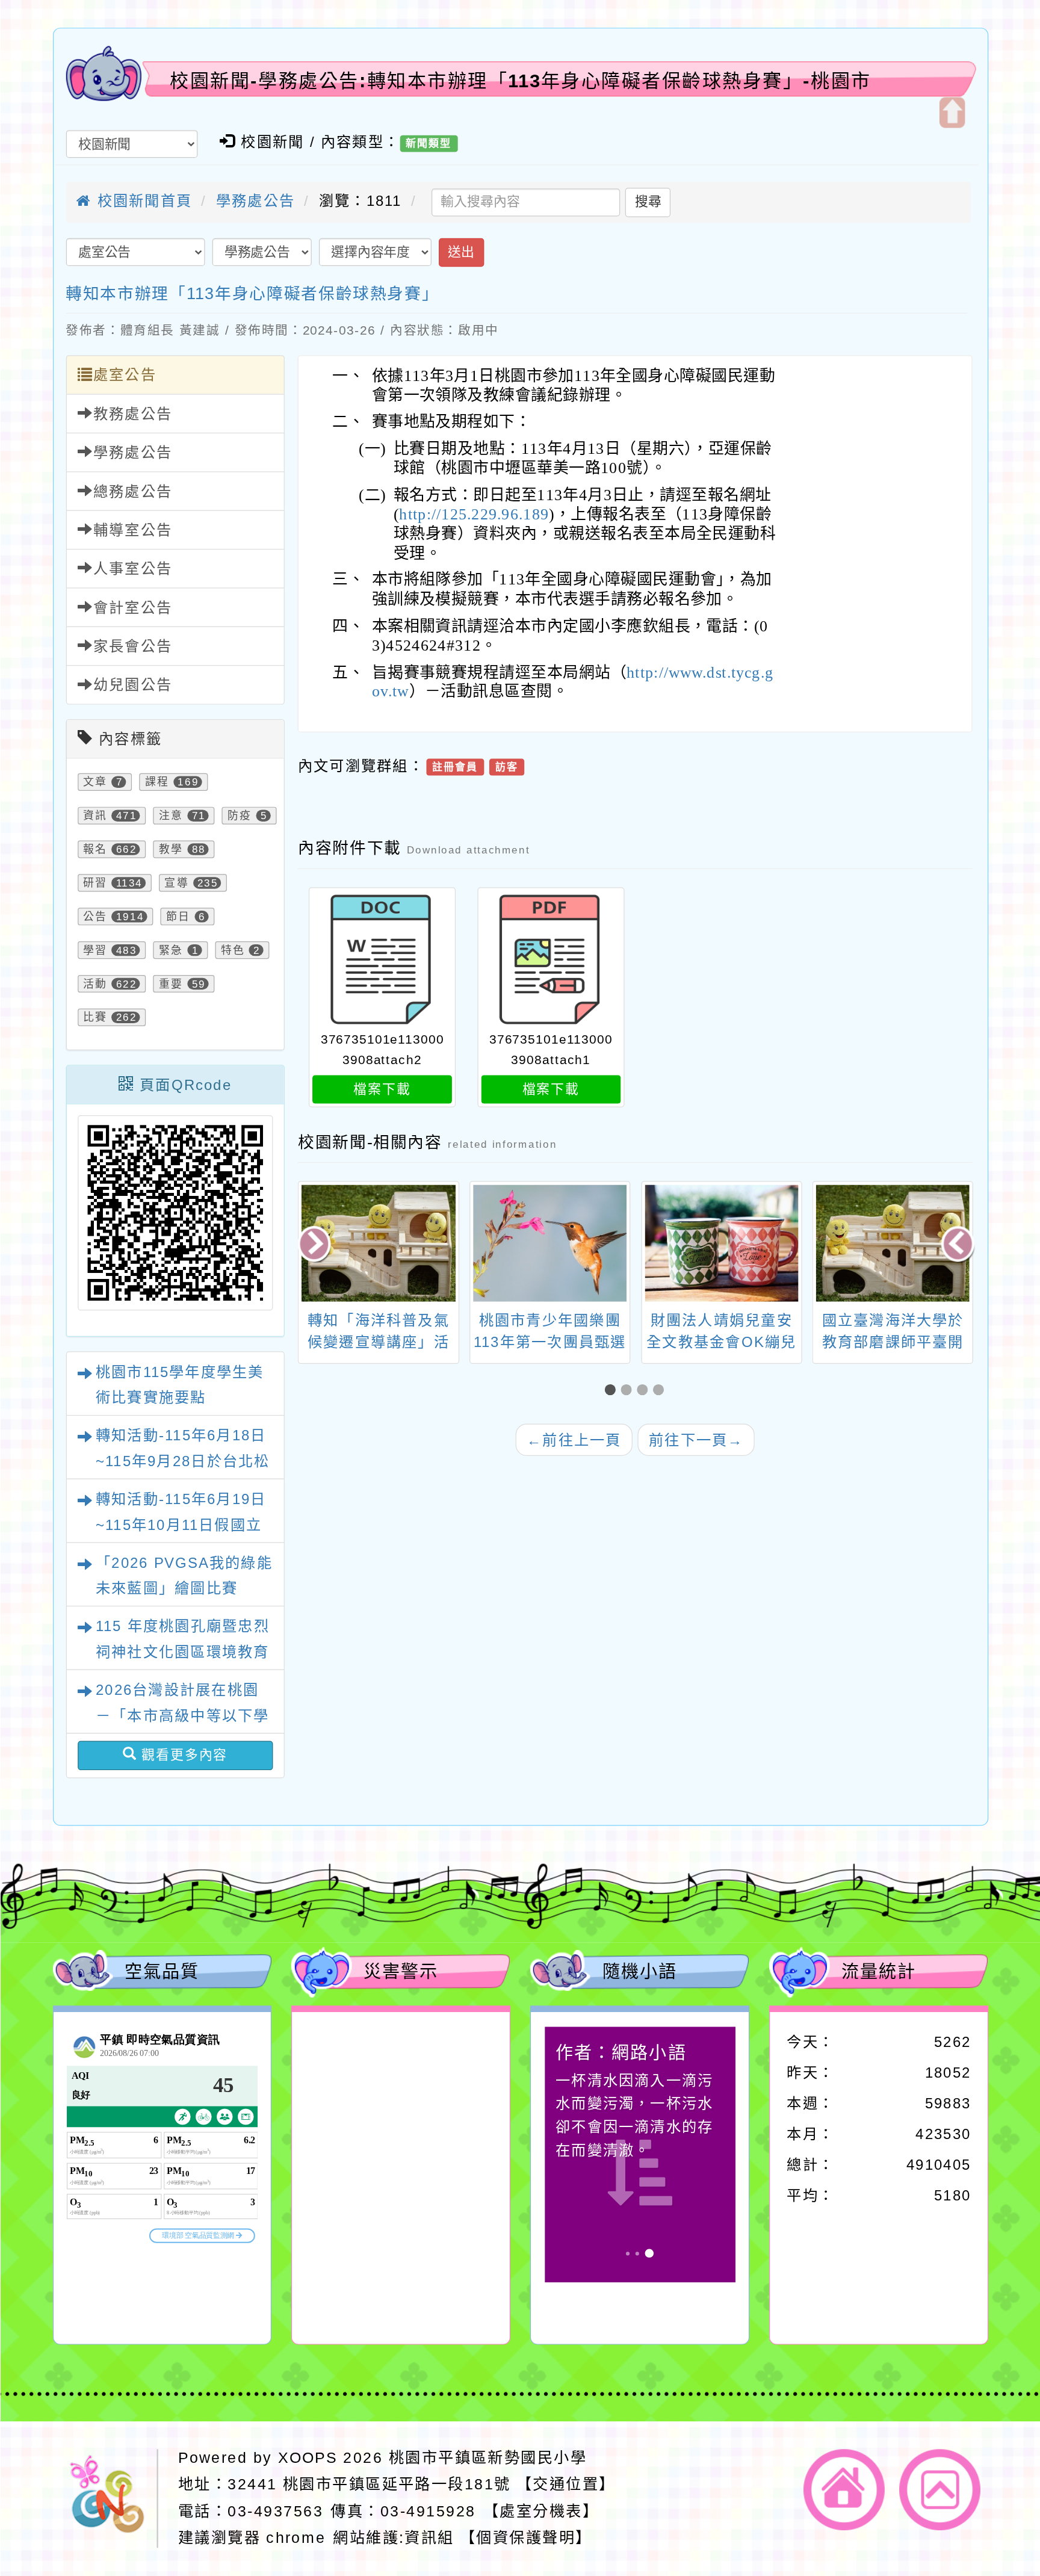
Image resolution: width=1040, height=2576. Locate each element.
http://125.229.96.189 (474, 514)
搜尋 (648, 202)
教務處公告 (132, 414)
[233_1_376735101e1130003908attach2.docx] (382, 960)
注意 (171, 816)
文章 (95, 782)
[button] (613, 1390)
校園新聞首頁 (142, 201)
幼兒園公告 (132, 685)
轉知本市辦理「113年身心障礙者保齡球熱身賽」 (252, 293)
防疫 (240, 816)
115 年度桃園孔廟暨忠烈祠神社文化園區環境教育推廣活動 (182, 1652)
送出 (461, 252)
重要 (171, 984)
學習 (95, 950)
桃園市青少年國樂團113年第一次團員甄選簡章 (378, 1342)
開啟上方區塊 (952, 113)
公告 (95, 916)
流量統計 (879, 1971)
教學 (171, 849)
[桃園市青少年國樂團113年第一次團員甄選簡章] (379, 1243)
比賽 (95, 1017)
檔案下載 (382, 1089)
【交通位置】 (566, 2484)
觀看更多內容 (182, 1755)
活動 (95, 984)
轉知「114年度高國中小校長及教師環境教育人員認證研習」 (893, 1342)
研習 (95, 883)
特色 (232, 950)
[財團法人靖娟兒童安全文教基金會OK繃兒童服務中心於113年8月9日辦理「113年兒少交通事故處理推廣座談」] (550, 1243)
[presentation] (316, 1245)
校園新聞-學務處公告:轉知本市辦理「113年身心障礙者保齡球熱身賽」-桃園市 (521, 81)
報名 (95, 849)
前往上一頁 (574, 1439)
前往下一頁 (696, 1439)
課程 (156, 782)
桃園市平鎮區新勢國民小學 (487, 2457)
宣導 (176, 883)
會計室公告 (132, 608)
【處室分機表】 (540, 2511)
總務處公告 (132, 491)
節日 (178, 916)
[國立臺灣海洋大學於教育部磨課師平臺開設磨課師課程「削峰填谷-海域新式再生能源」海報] (721, 1243)
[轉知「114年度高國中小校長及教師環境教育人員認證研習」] (893, 1243)
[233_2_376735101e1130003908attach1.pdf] (551, 960)
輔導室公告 (132, 530)
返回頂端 (940, 2490)
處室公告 (124, 375)
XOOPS (308, 2457)
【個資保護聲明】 (526, 2537)
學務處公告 (255, 201)
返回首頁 (844, 2490)
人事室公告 (132, 569)
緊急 (171, 950)
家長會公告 (132, 646)
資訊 (95, 816)
